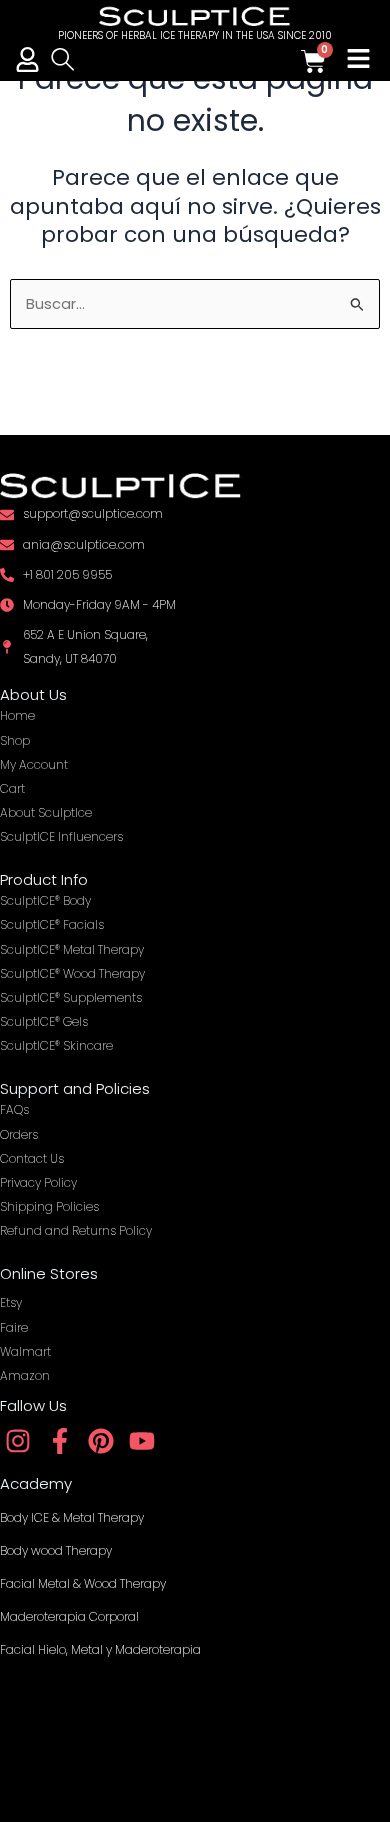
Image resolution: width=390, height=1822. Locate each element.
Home (17, 715)
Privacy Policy (38, 1182)
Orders (19, 1134)
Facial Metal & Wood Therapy (83, 1583)
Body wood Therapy (56, 1550)
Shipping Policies (49, 1206)
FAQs (14, 1109)
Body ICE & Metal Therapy (72, 1517)
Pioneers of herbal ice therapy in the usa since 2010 (195, 35)
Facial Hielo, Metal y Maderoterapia (100, 1649)
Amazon (25, 1375)
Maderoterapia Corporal (69, 1616)
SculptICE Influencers (61, 836)
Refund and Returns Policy (76, 1230)
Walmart (25, 1351)
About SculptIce (46, 812)
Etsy (11, 1302)
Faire (14, 1327)
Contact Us (32, 1158)
